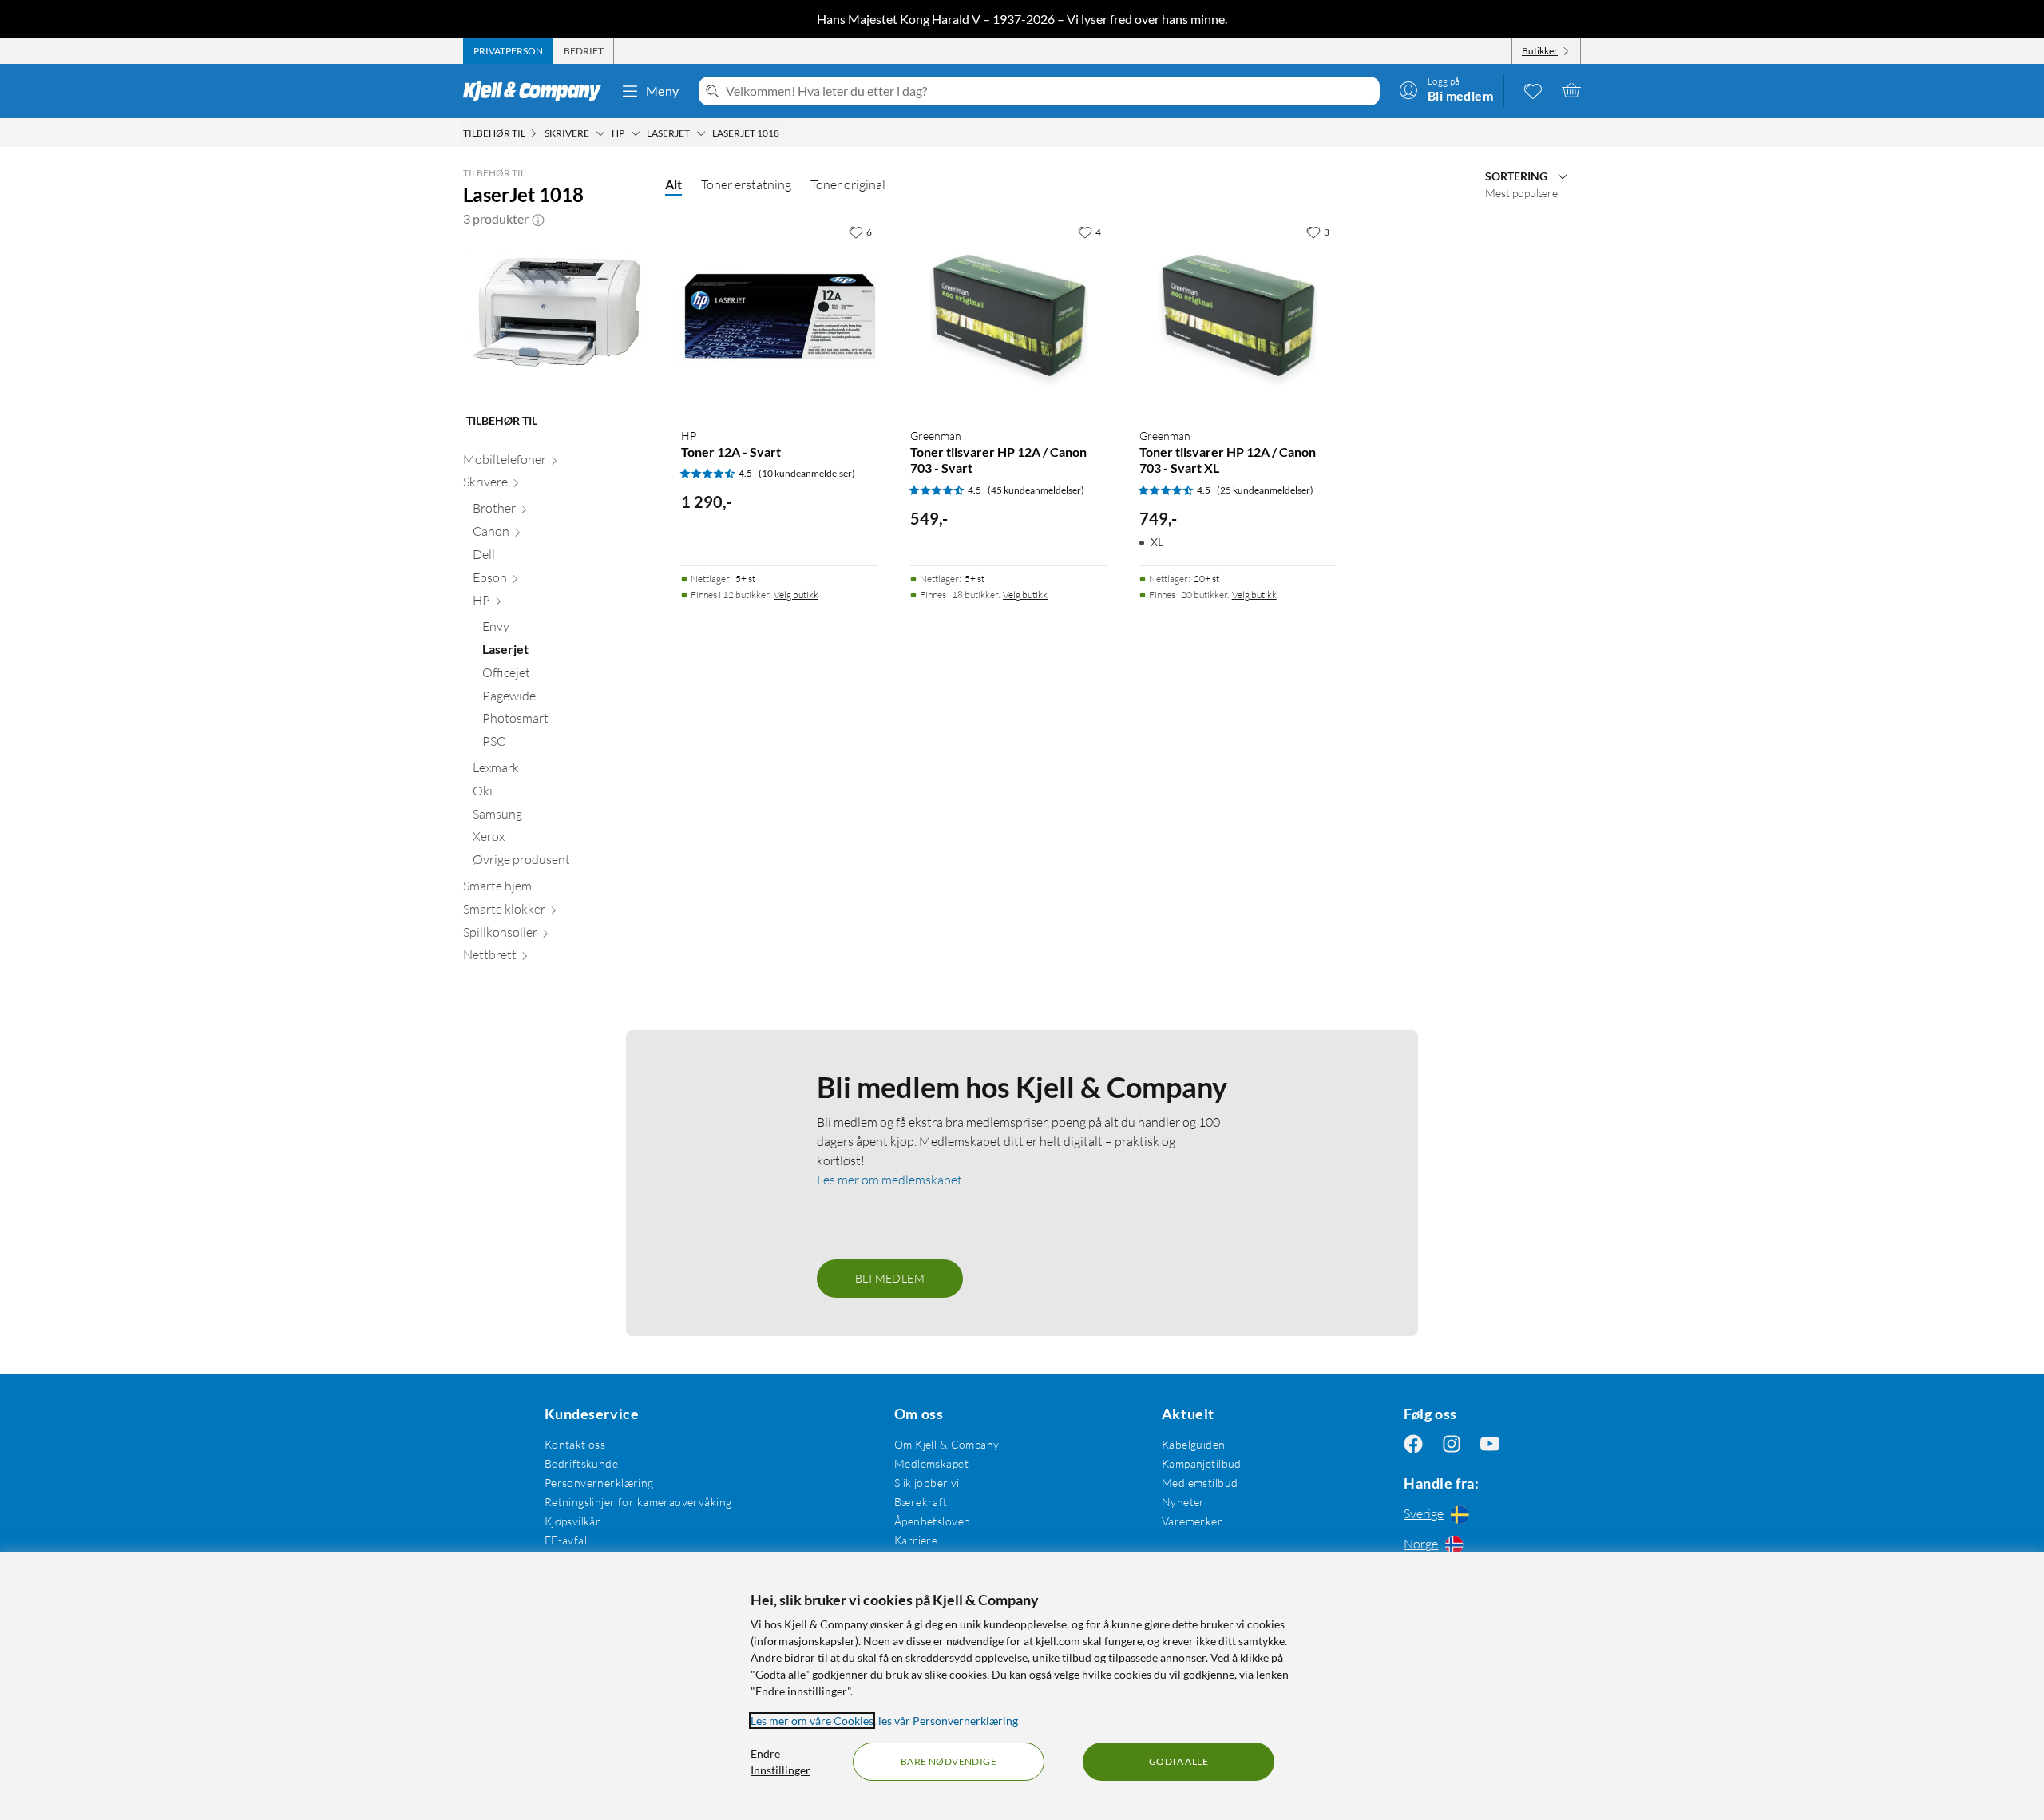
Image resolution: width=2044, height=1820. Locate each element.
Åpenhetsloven (932, 1521)
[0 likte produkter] (1533, 90)
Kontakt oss (575, 1444)
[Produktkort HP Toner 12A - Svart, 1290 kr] (780, 316)
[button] (538, 219)
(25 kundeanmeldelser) (1265, 490)
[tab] (508, 51)
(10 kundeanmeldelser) (807, 473)
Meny (663, 91)
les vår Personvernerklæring (948, 1721)
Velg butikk (796, 595)
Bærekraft (921, 1502)
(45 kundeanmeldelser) (1036, 490)
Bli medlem (890, 1278)
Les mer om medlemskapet (889, 1180)
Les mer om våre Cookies (812, 1721)
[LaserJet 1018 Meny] (784, 133)
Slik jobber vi (927, 1483)
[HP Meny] (636, 133)
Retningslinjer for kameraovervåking (638, 1502)
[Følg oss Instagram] (1452, 1444)
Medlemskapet (931, 1463)
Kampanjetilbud (1202, 1463)
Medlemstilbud (1200, 1483)
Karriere (916, 1540)
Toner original (848, 184)
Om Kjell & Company (947, 1444)
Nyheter (1183, 1502)
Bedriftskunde (581, 1463)
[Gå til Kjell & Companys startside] (537, 91)
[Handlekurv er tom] (1571, 90)
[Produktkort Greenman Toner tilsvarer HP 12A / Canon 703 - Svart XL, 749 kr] (1238, 316)
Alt (673, 184)
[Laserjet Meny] (701, 133)
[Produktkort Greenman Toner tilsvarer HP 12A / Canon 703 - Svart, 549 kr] (1009, 316)
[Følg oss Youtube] (1490, 1444)
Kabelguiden (1194, 1444)
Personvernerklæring (599, 1483)
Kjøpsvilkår (573, 1521)
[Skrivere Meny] (600, 133)
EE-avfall (567, 1540)
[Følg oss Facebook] (1413, 1444)
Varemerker (1192, 1521)
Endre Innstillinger (780, 1762)
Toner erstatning (746, 184)
